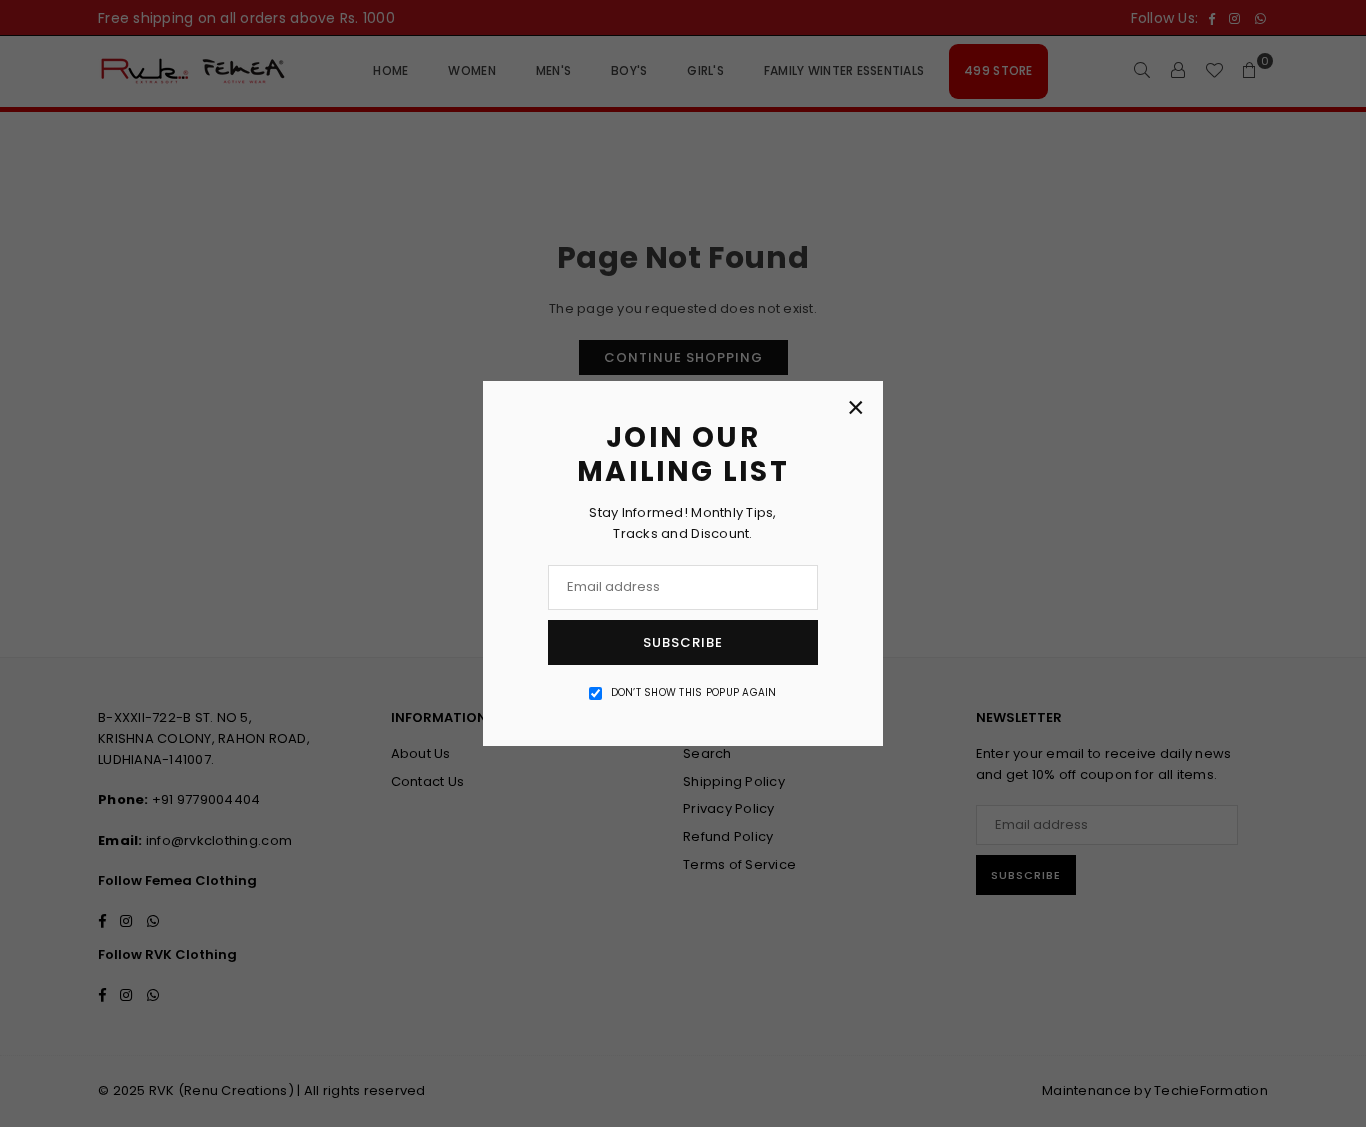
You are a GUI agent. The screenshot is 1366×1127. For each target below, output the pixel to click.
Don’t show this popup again (694, 692)
